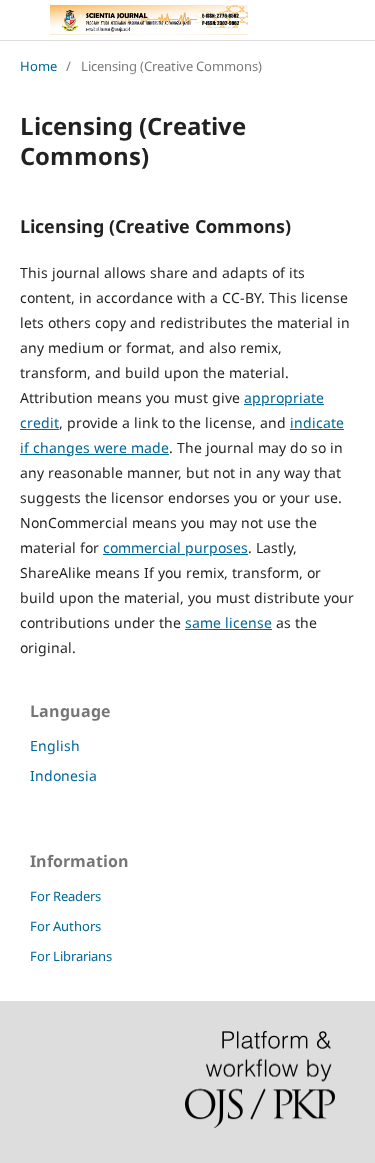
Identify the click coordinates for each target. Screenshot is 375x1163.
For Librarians (71, 956)
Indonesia (63, 775)
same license (228, 622)
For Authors (65, 926)
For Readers (65, 896)
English (55, 745)
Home (38, 66)
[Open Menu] (20, 20)
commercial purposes (175, 547)
